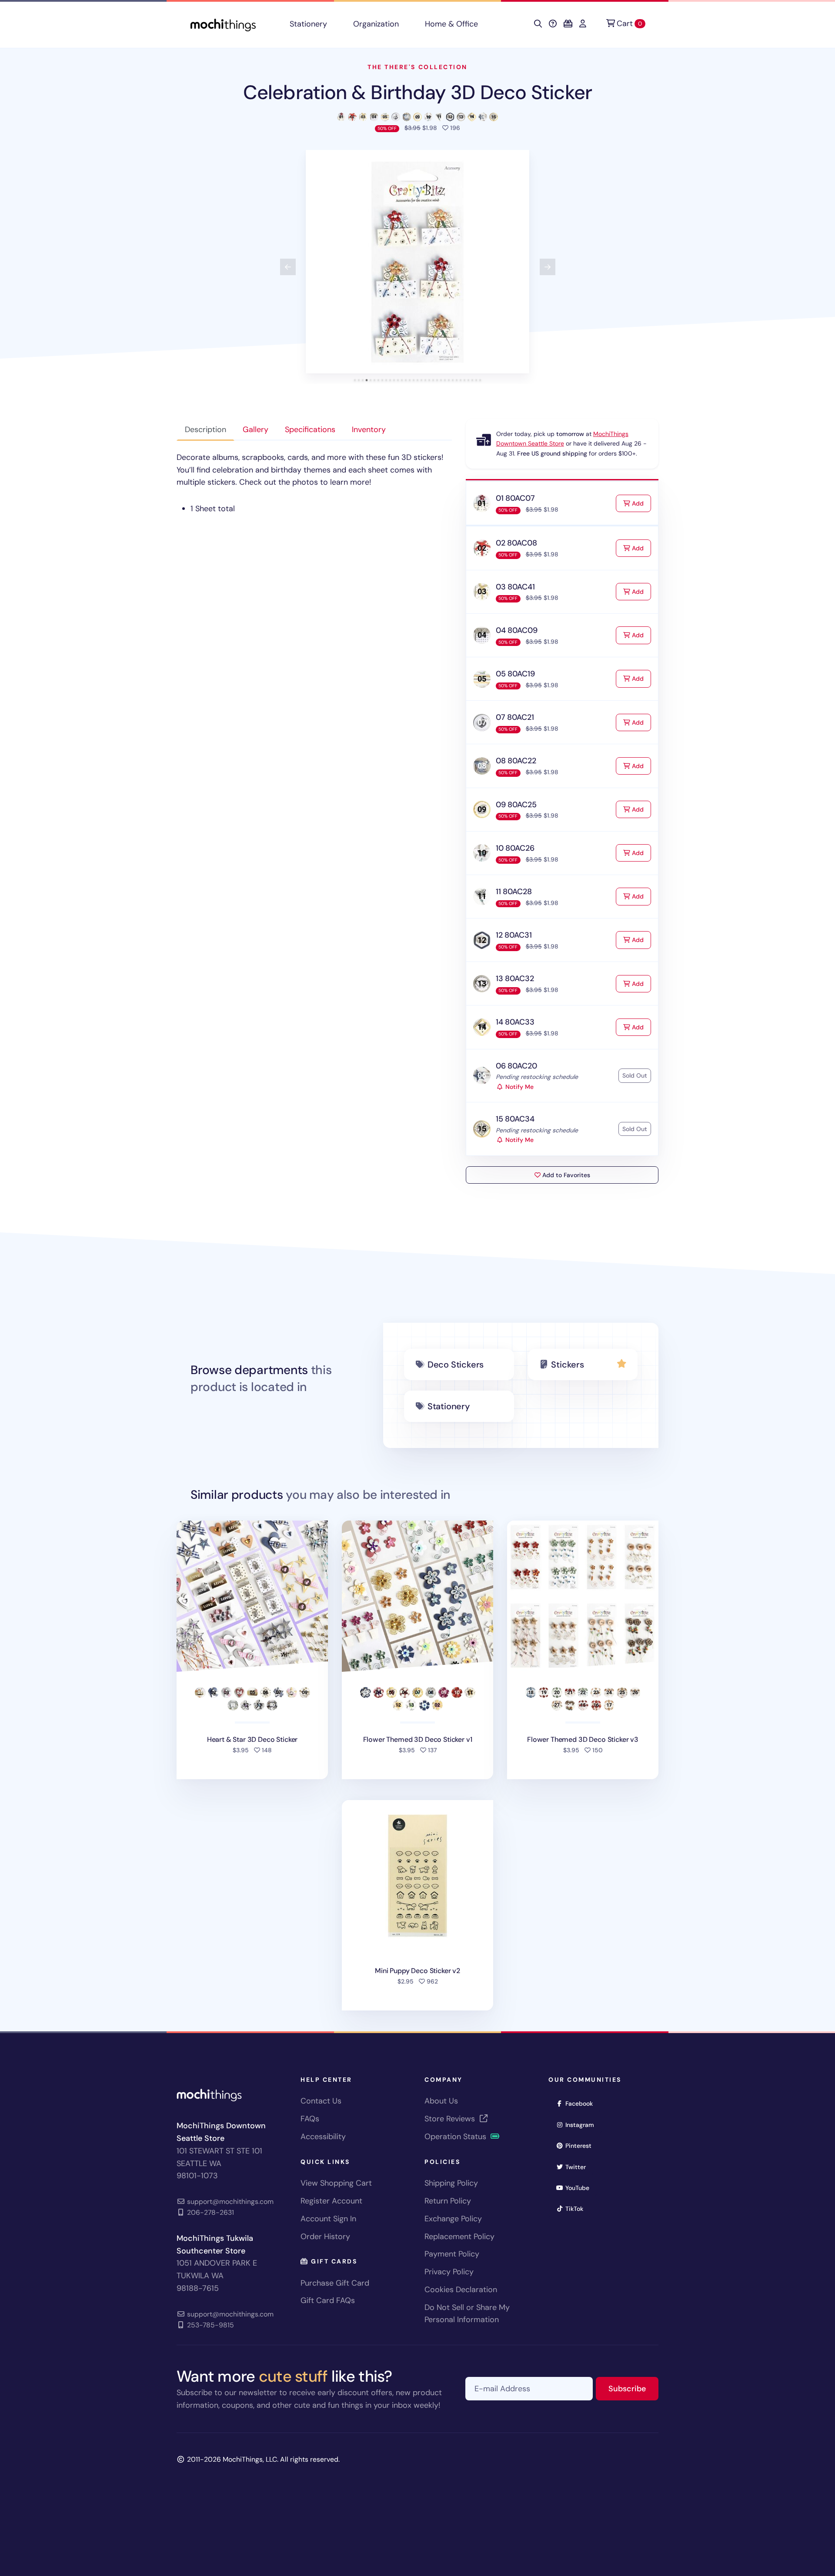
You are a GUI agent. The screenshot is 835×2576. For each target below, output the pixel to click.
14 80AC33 (515, 1022)
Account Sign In (328, 2219)
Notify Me (519, 1087)
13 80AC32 (515, 978)
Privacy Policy (449, 2272)
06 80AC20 (516, 1066)
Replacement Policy (459, 2237)
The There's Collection (417, 67)
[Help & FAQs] (553, 24)
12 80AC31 (514, 935)
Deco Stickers (456, 1365)
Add (641, 503)
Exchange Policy (453, 2219)
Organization (376, 24)
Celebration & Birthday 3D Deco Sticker (417, 92)
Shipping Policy (451, 2183)
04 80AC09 (516, 630)
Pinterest (581, 2145)
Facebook (582, 2103)
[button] (417, 262)
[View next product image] (548, 267)
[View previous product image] (288, 267)
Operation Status (456, 2137)
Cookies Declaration (461, 2290)
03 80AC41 (515, 587)
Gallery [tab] (256, 429)
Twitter (578, 2167)
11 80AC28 (514, 892)
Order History (325, 2237)
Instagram (583, 2125)
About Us (441, 2101)
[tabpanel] (314, 483)
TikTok (577, 2208)
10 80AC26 (515, 848)
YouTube (580, 2188)
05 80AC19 (515, 674)
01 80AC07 (515, 498)
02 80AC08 (516, 543)
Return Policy (448, 2201)
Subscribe (633, 2388)
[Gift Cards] (568, 24)
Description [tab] (205, 429)
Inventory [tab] (369, 429)
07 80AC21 (515, 717)
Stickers (567, 1365)
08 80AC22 (516, 761)
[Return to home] (223, 24)
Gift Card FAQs (328, 2300)
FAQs (310, 2119)
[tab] (355, 380)
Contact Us (321, 2101)
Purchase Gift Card (335, 2283)
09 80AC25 (516, 805)
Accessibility (323, 2137)
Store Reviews (451, 2119)
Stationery (308, 24)
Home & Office (451, 24)
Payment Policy (452, 2254)
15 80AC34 (515, 1119)
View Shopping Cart (336, 2183)
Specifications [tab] (310, 429)
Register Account (331, 2201)
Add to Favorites (565, 1175)
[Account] (583, 24)
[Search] (538, 24)
